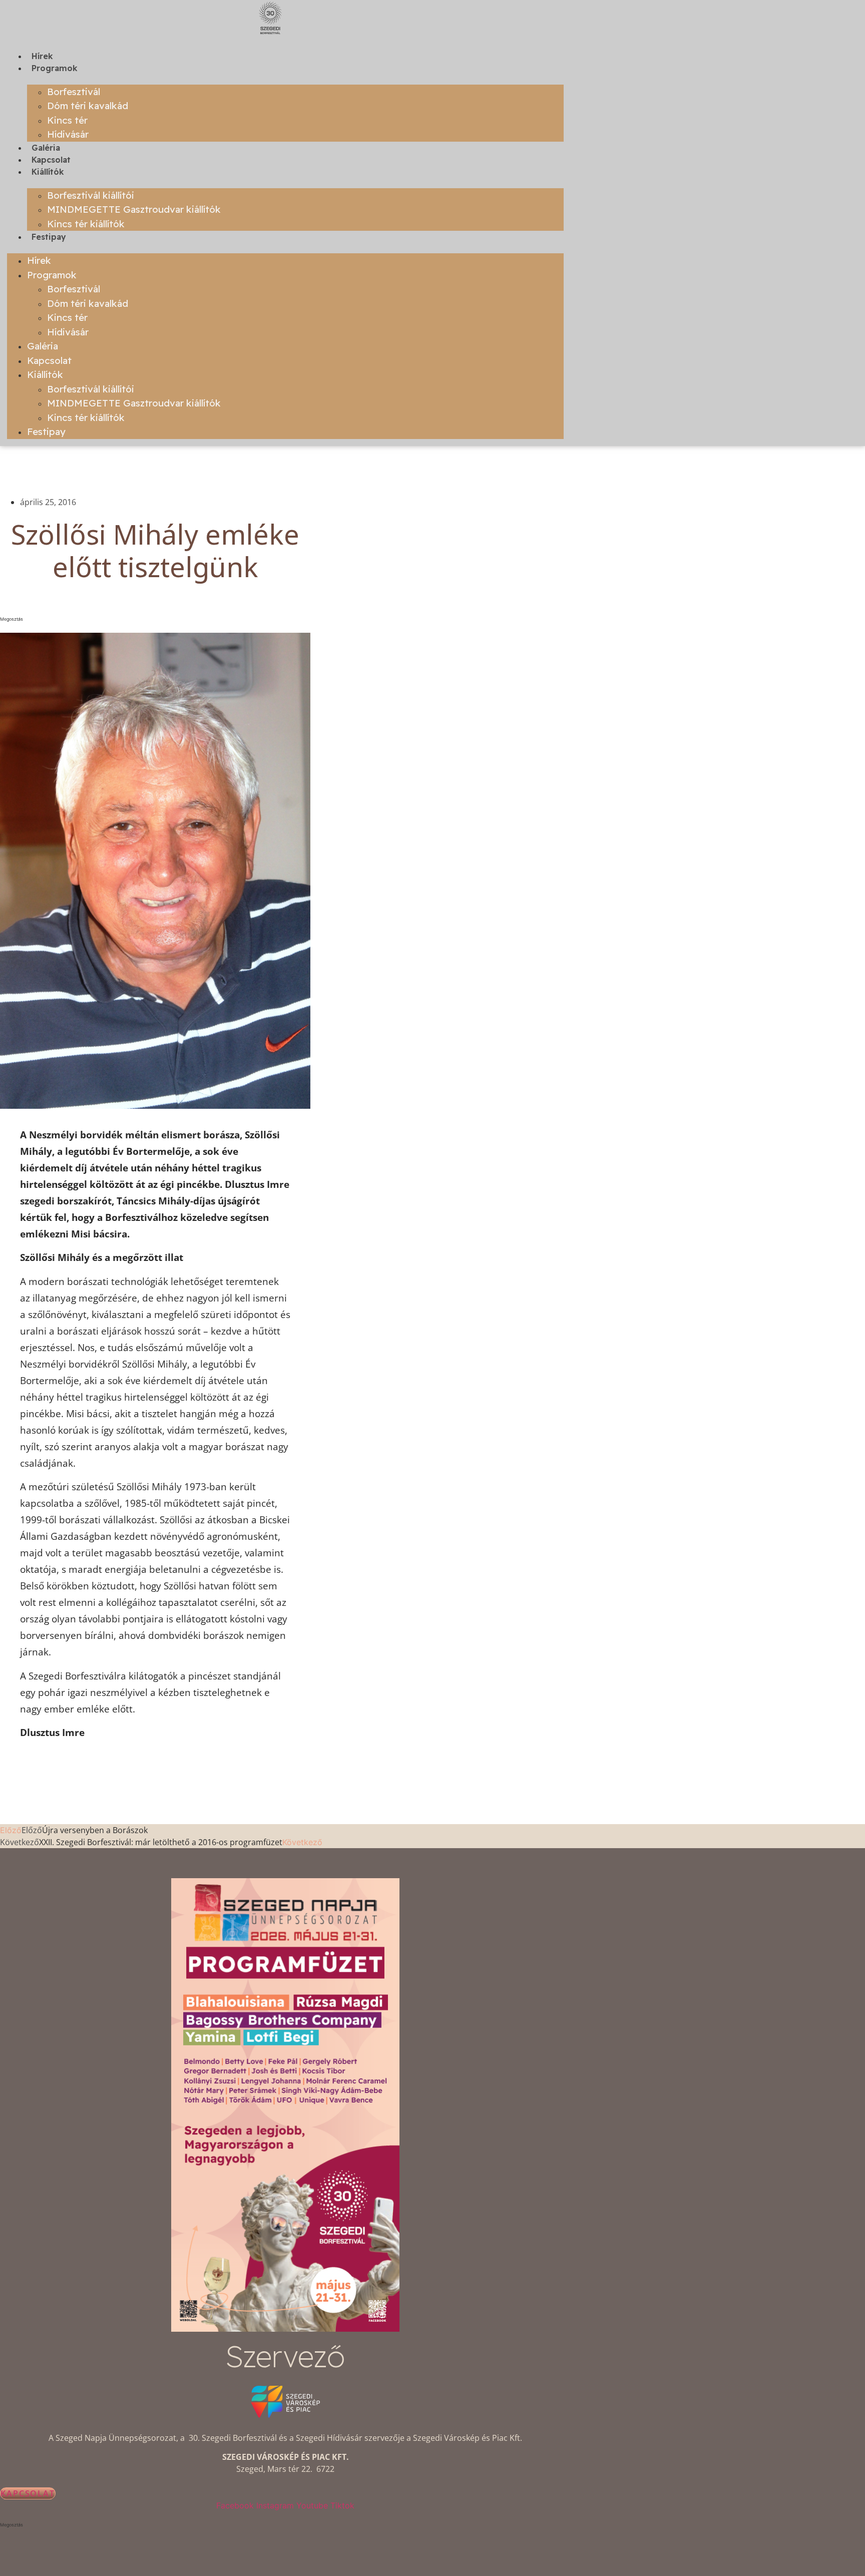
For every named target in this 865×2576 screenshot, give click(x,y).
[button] (155, 619)
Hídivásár (68, 134)
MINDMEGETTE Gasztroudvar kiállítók (134, 209)
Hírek (42, 56)
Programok (55, 68)
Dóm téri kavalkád (88, 106)
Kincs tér (67, 120)
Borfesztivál (74, 92)
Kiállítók (48, 172)
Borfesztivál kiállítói (91, 195)
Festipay (49, 237)
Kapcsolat (51, 160)
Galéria (46, 148)
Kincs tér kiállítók (86, 224)
